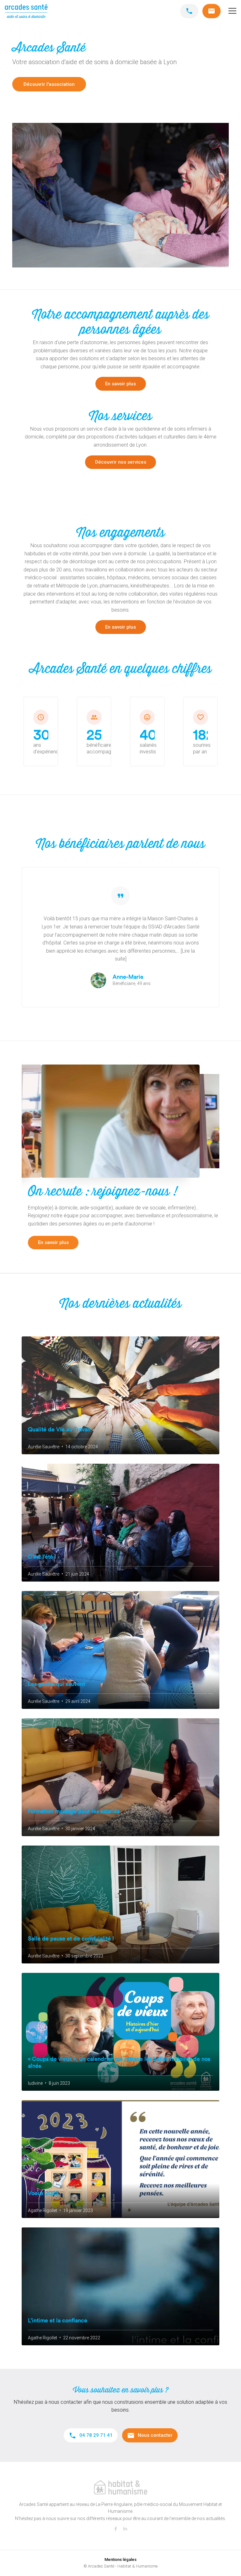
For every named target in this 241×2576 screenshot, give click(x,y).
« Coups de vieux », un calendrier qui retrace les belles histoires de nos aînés (119, 2062)
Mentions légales (120, 2559)
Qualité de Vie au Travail (59, 1429)
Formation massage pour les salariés (74, 1811)
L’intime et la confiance (58, 2320)
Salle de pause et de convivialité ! (71, 1939)
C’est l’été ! (42, 1557)
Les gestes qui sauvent (56, 1684)
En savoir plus (120, 384)
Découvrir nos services (121, 462)
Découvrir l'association (49, 84)
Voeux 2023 (43, 2193)
